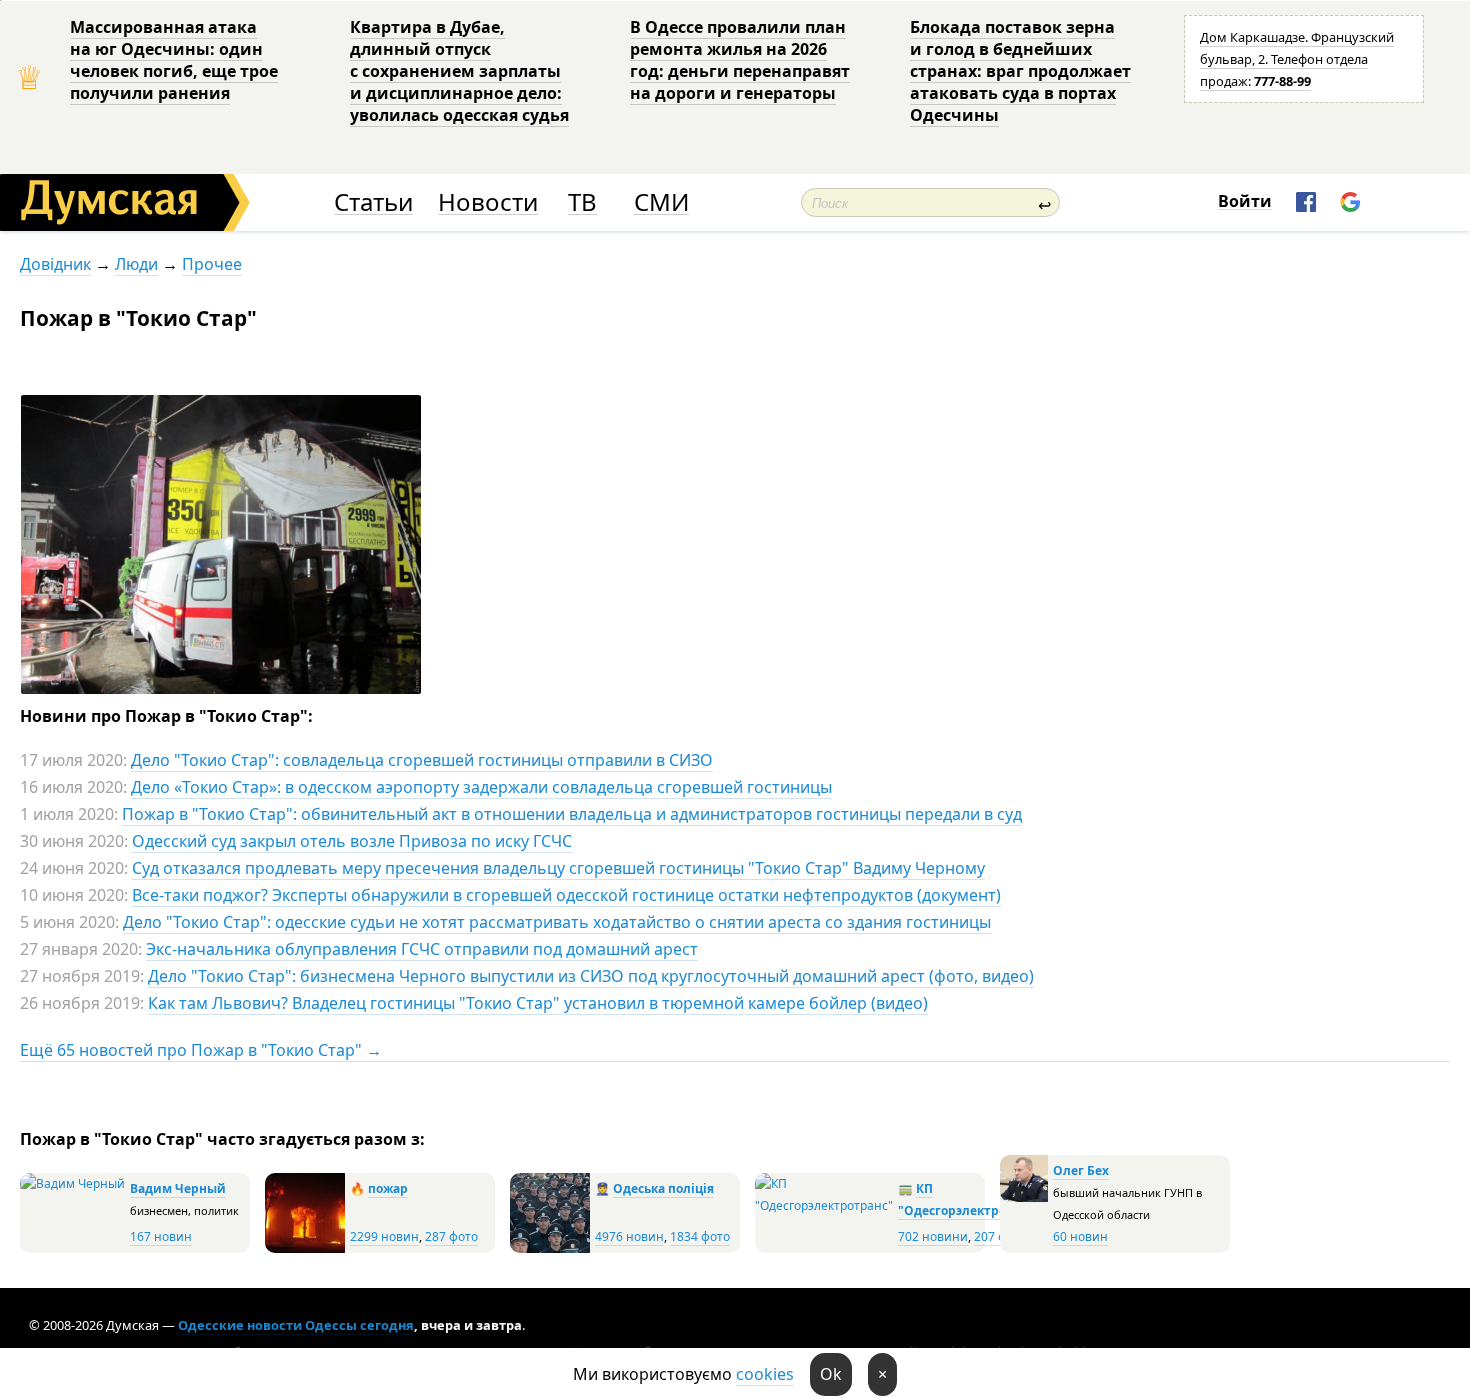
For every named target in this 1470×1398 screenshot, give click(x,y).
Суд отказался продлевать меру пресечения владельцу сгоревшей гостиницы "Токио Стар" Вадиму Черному (558, 868)
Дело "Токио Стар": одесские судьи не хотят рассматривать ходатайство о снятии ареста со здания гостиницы (557, 922)
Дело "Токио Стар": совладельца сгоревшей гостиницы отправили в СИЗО (422, 760)
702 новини (933, 1236)
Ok (831, 1374)
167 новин (161, 1236)
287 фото (451, 1236)
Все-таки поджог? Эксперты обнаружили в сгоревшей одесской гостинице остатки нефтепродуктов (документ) (566, 895)
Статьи (373, 202)
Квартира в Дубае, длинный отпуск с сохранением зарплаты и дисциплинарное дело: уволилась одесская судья (459, 71)
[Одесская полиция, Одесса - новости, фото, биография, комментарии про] (550, 1248)
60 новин (1080, 1236)
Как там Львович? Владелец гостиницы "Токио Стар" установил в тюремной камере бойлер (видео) (538, 1003)
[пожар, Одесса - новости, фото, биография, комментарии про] (305, 1248)
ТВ (582, 202)
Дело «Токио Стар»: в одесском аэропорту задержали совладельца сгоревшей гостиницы (481, 787)
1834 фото (700, 1236)
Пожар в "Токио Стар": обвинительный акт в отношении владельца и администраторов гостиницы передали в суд (572, 814)
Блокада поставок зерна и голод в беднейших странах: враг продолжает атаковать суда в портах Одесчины (1020, 71)
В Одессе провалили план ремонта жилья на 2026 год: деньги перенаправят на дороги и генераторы (740, 60)
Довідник (55, 264)
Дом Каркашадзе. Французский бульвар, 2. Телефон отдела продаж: (1297, 59)
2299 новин (384, 1236)
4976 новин (629, 1236)
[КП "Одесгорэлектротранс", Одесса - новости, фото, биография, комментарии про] (824, 1205)
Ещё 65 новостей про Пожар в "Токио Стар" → (201, 1050)
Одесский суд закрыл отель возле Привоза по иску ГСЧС (352, 841)
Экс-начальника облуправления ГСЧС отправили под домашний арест (422, 949)
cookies (765, 1374)
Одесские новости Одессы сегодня (296, 1325)
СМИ (661, 202)
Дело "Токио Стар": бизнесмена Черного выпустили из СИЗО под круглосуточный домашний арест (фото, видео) (591, 976)
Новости (488, 202)
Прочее (212, 264)
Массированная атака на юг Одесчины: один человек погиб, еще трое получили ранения (174, 60)
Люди (136, 264)
